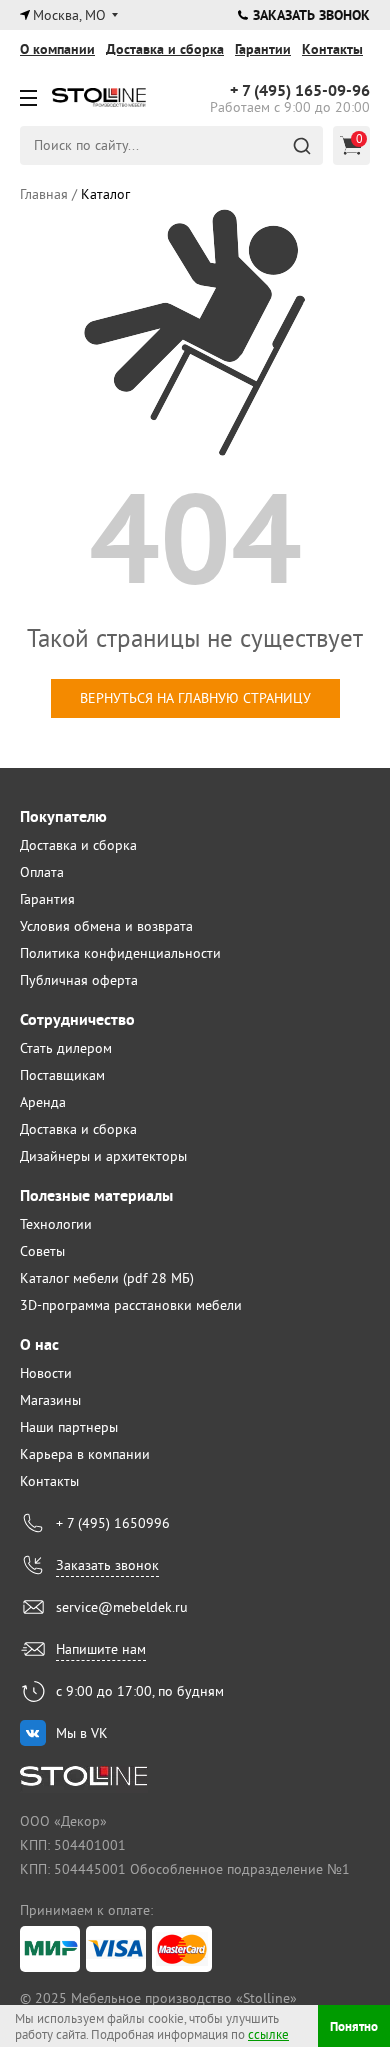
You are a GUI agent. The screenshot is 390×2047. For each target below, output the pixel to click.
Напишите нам (101, 1649)
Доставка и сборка (165, 49)
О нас (39, 1344)
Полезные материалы (96, 1195)
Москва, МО (69, 15)
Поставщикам (62, 1075)
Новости (46, 1373)
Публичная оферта (79, 980)
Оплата (42, 872)
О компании (57, 49)
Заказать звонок (311, 15)
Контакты (332, 49)
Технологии (56, 1224)
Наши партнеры (69, 1427)
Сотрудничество (77, 1019)
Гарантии (263, 49)
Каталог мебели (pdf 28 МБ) (107, 1278)
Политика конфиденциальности (120, 953)
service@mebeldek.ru (122, 1607)
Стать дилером (66, 1048)
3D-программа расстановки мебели (131, 1305)
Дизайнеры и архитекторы (103, 1156)
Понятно (354, 2026)
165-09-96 (300, 91)
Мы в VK (82, 1733)
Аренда (43, 1102)
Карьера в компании (85, 1454)
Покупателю (63, 816)
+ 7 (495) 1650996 (113, 1523)
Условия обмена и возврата (106, 926)
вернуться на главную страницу (195, 698)
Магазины (50, 1400)
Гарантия (47, 899)
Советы (42, 1251)
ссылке (268, 2034)
